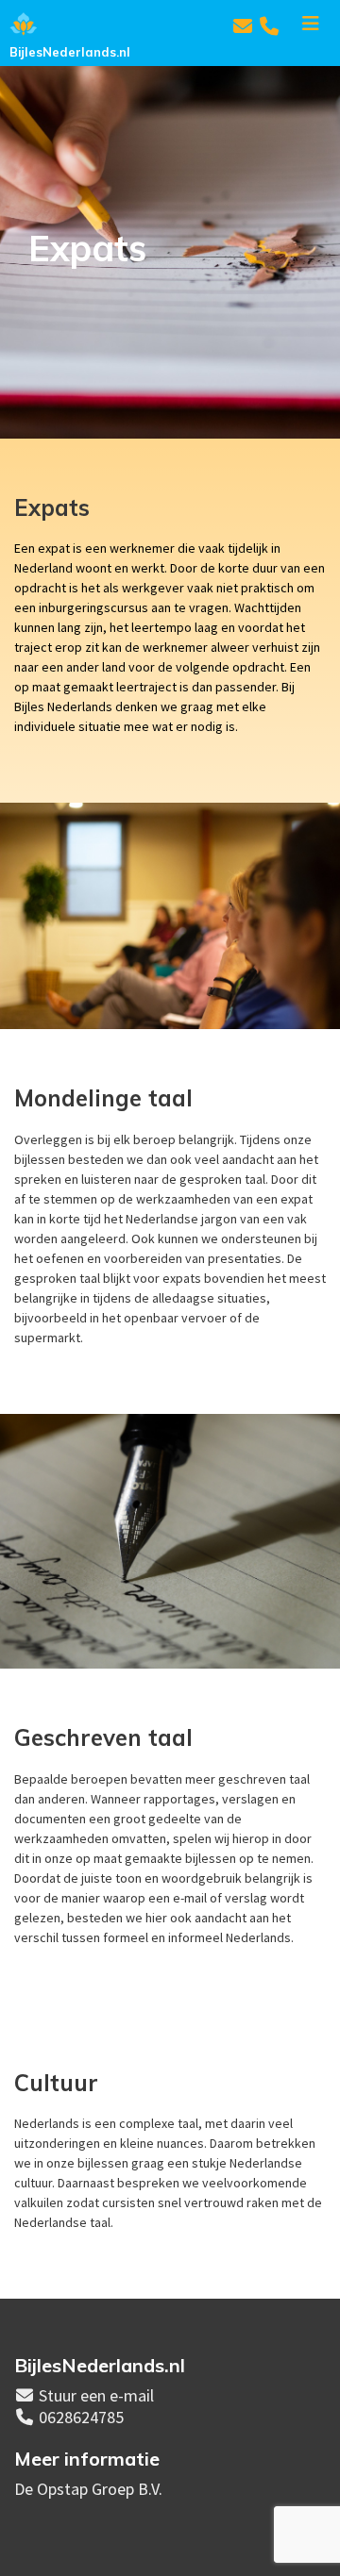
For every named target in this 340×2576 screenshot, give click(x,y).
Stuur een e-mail (96, 2395)
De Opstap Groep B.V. (88, 2489)
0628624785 (81, 2417)
